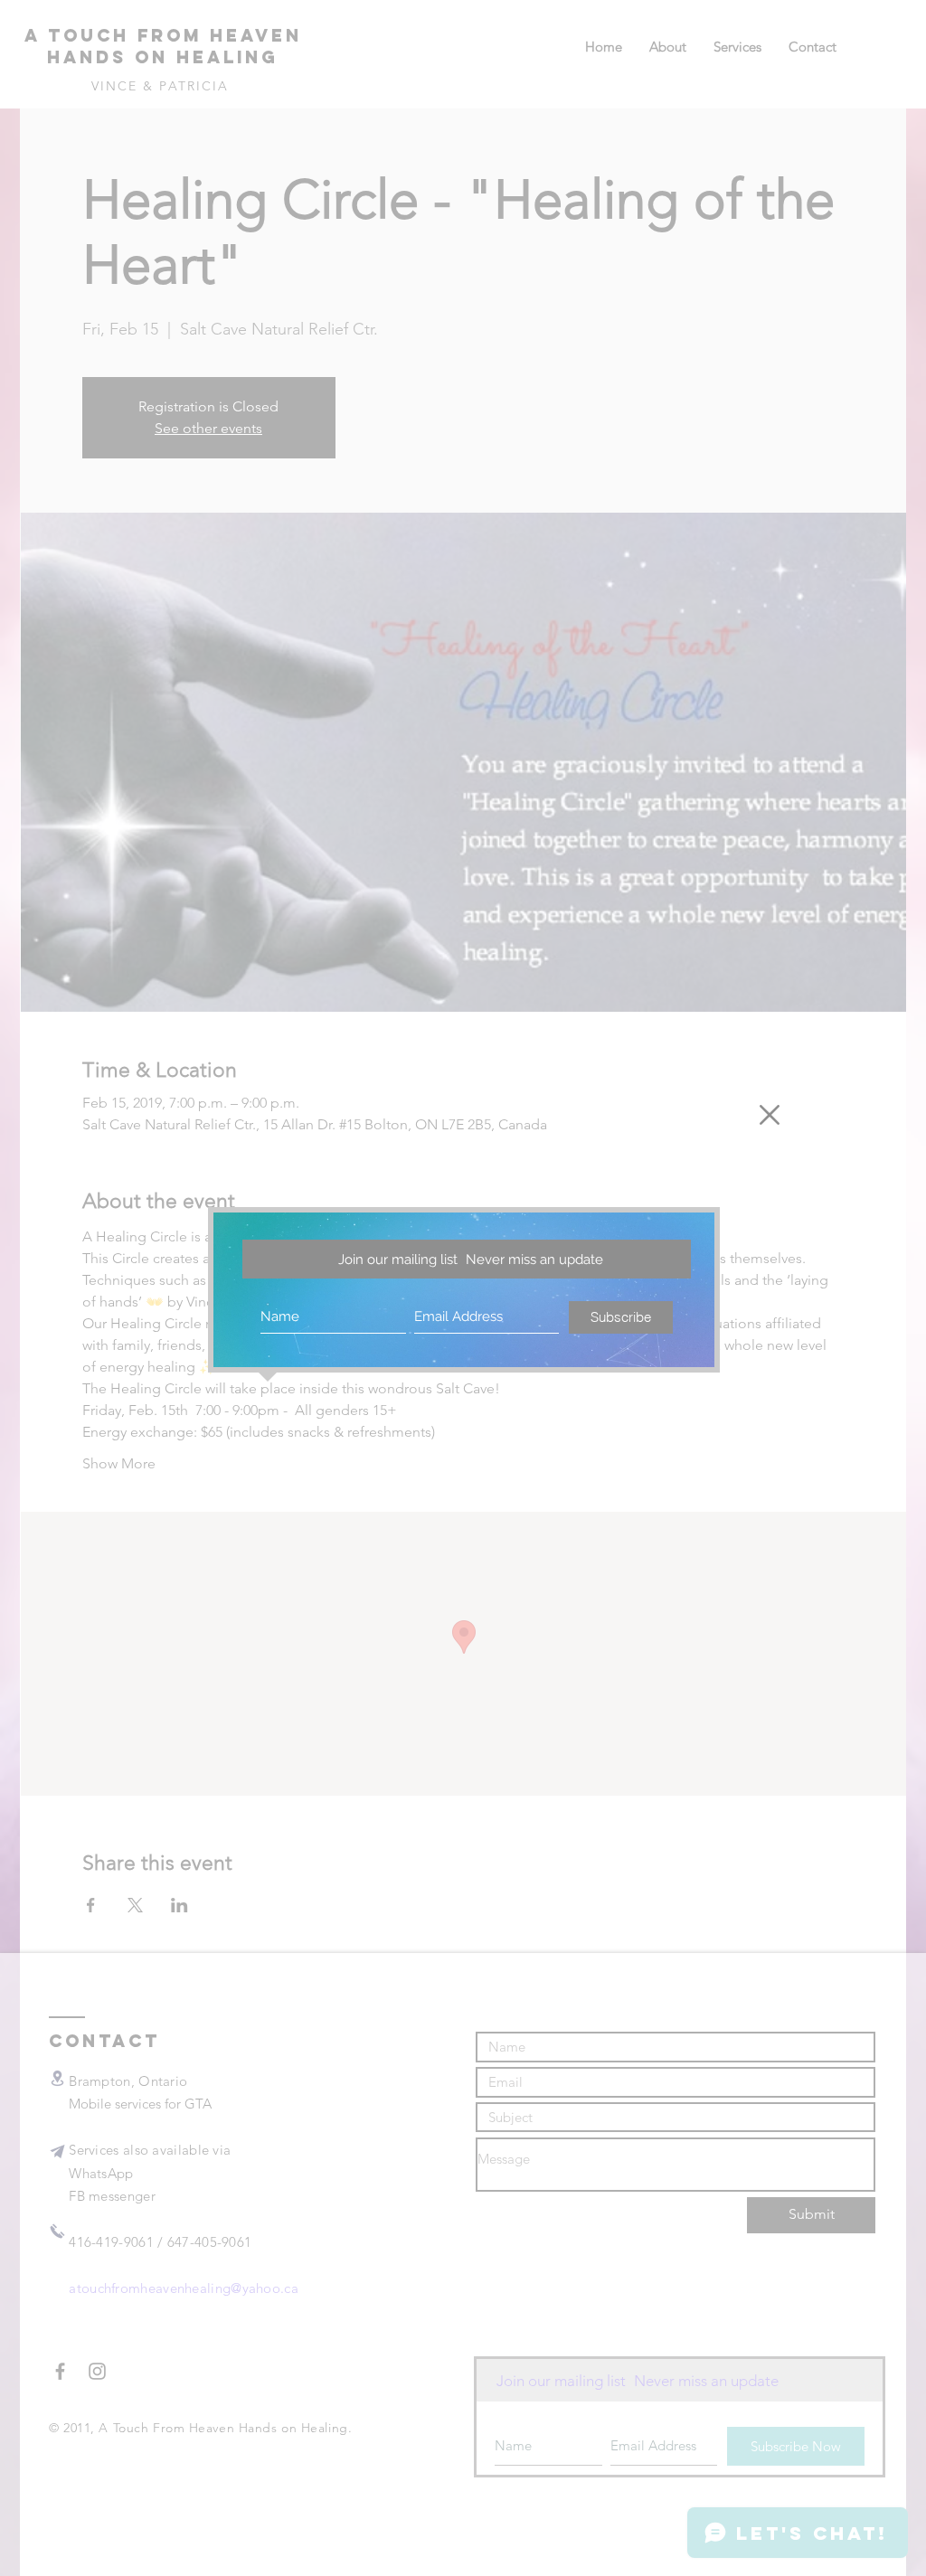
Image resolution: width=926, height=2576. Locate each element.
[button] (770, 1115)
